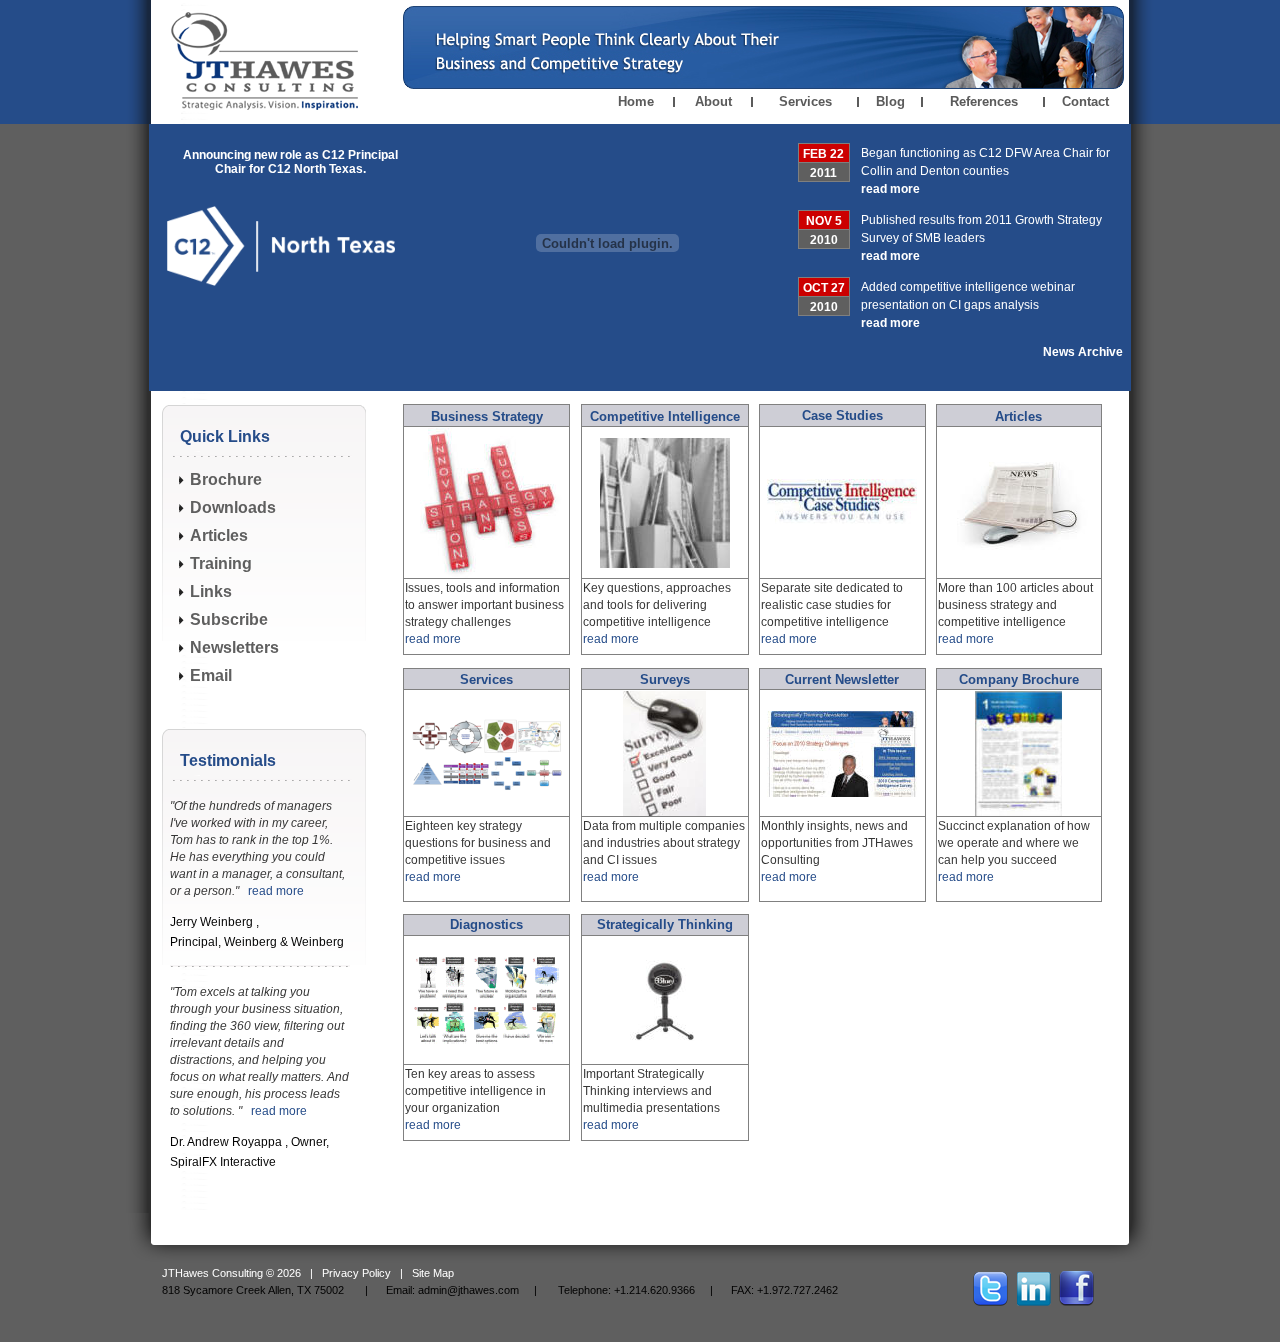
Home (636, 101)
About (713, 101)
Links (211, 591)
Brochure (226, 479)
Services (805, 101)
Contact (1085, 101)
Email (211, 675)
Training (221, 563)
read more (890, 189)
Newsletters (234, 647)
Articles (219, 535)
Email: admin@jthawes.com (452, 1290)
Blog (890, 101)
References (984, 101)
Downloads (233, 507)
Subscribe (229, 619)
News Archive (1083, 352)
